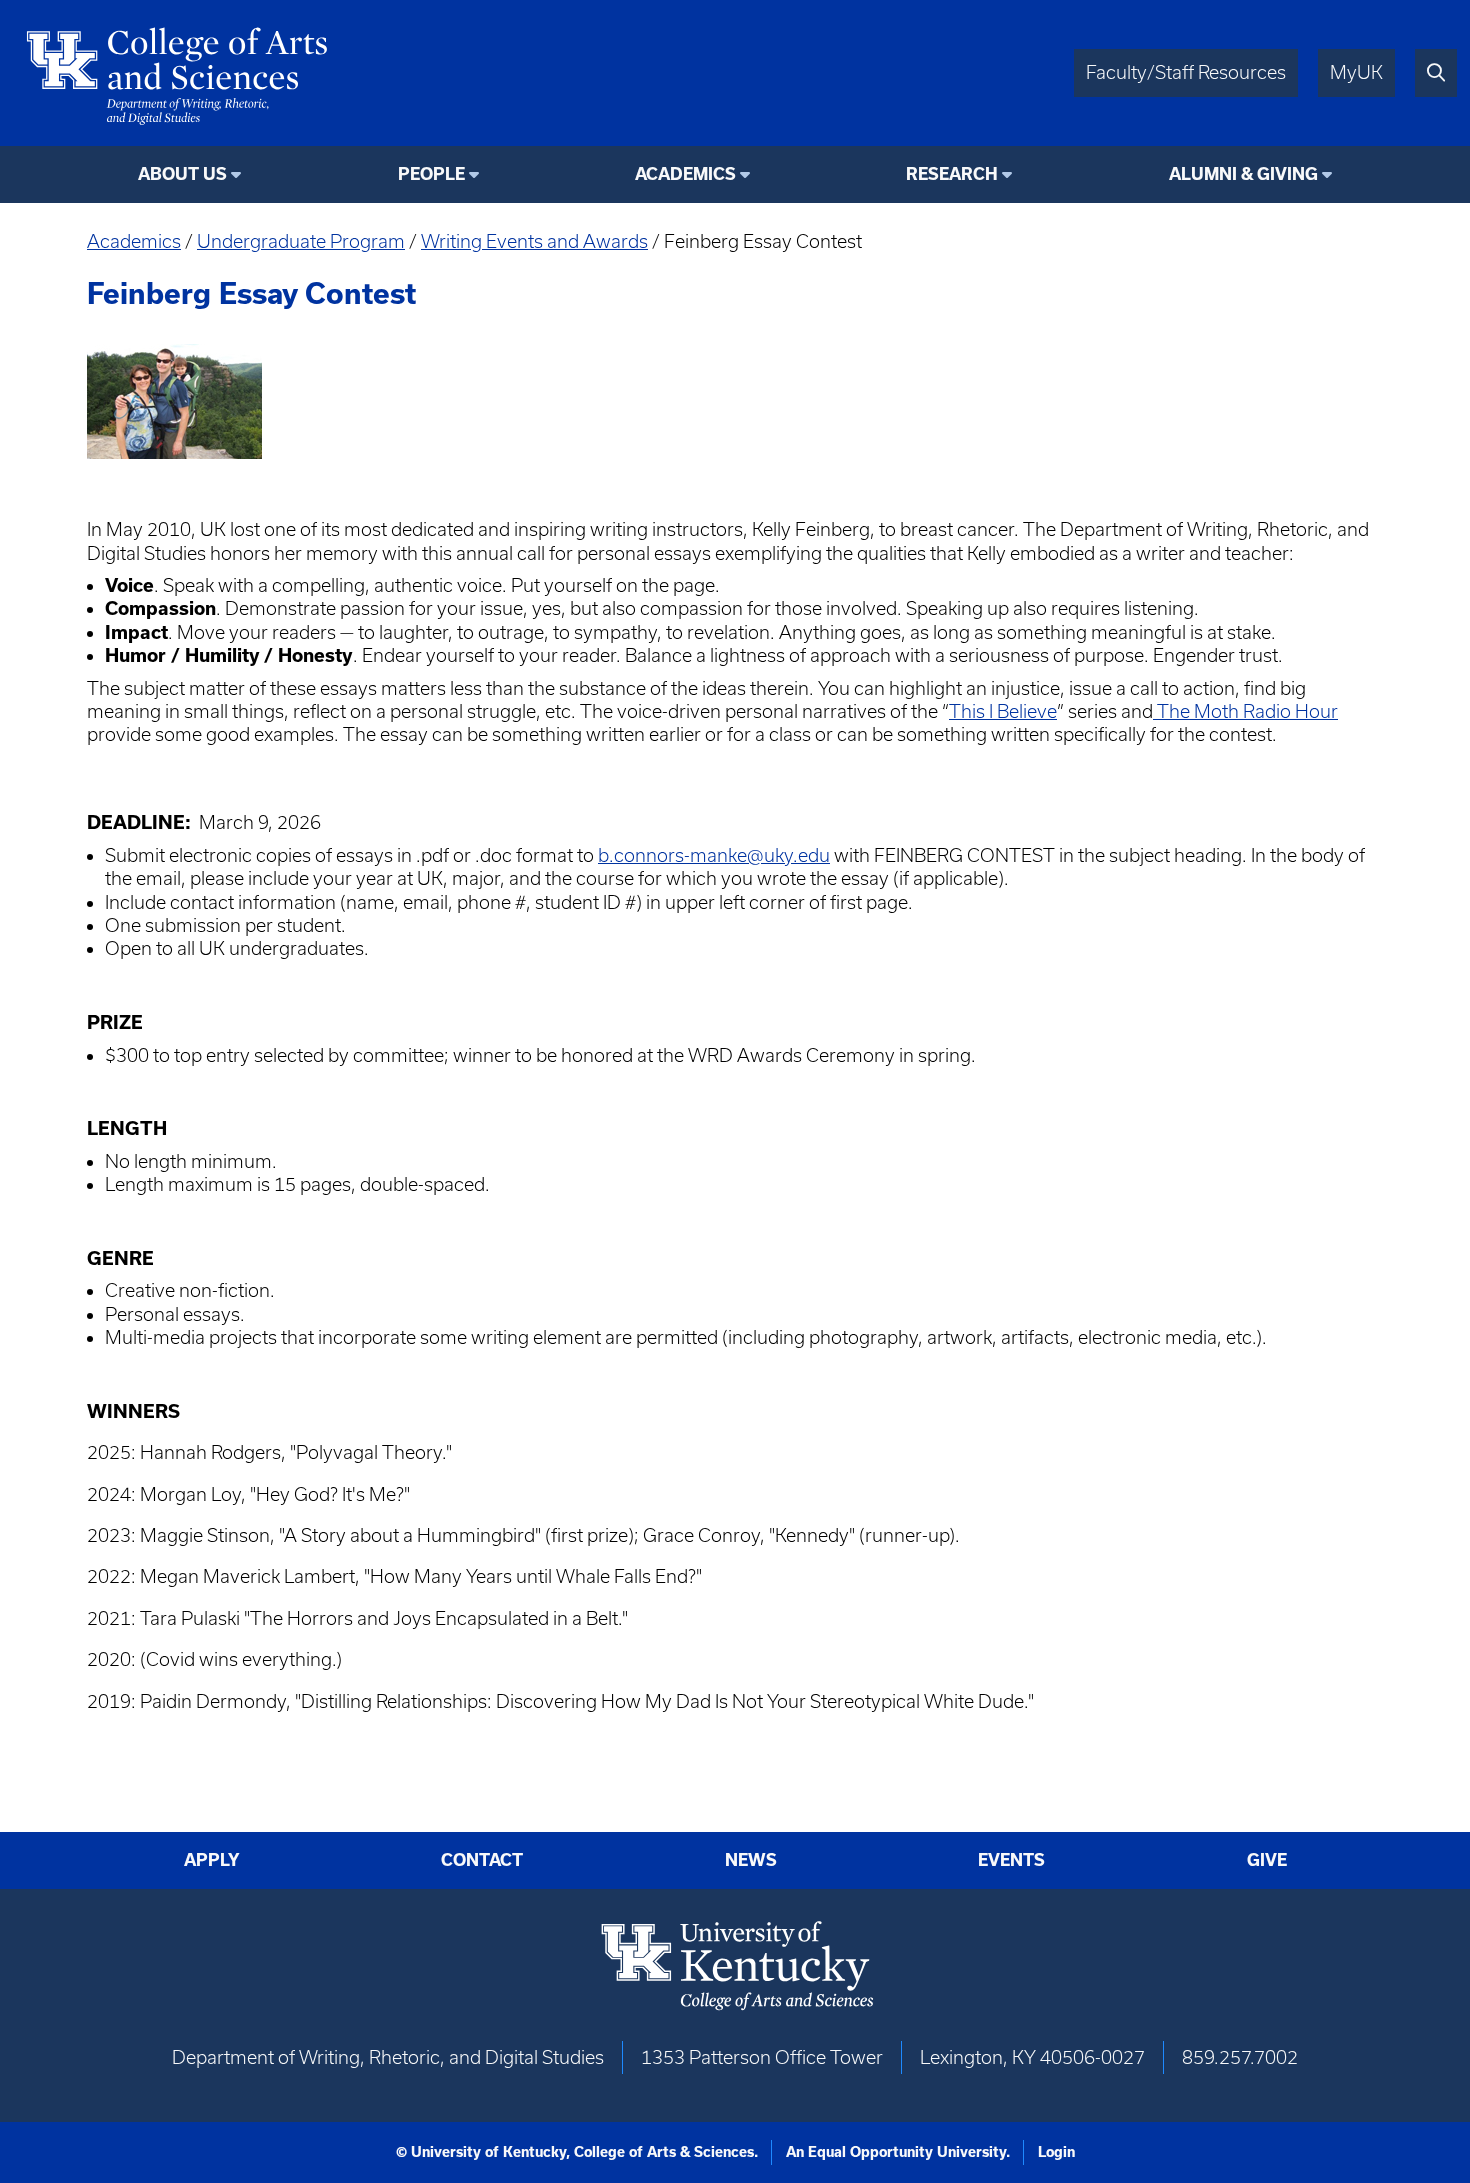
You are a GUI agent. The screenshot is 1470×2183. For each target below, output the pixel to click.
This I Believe (1003, 711)
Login (1056, 2152)
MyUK (1356, 72)
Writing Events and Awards (534, 241)
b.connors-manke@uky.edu (714, 855)
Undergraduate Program (301, 241)
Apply (212, 1860)
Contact (482, 1860)
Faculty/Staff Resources (1186, 72)
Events (1011, 1860)
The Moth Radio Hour (1245, 711)
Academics (134, 241)
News (751, 1860)
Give (1267, 1860)
